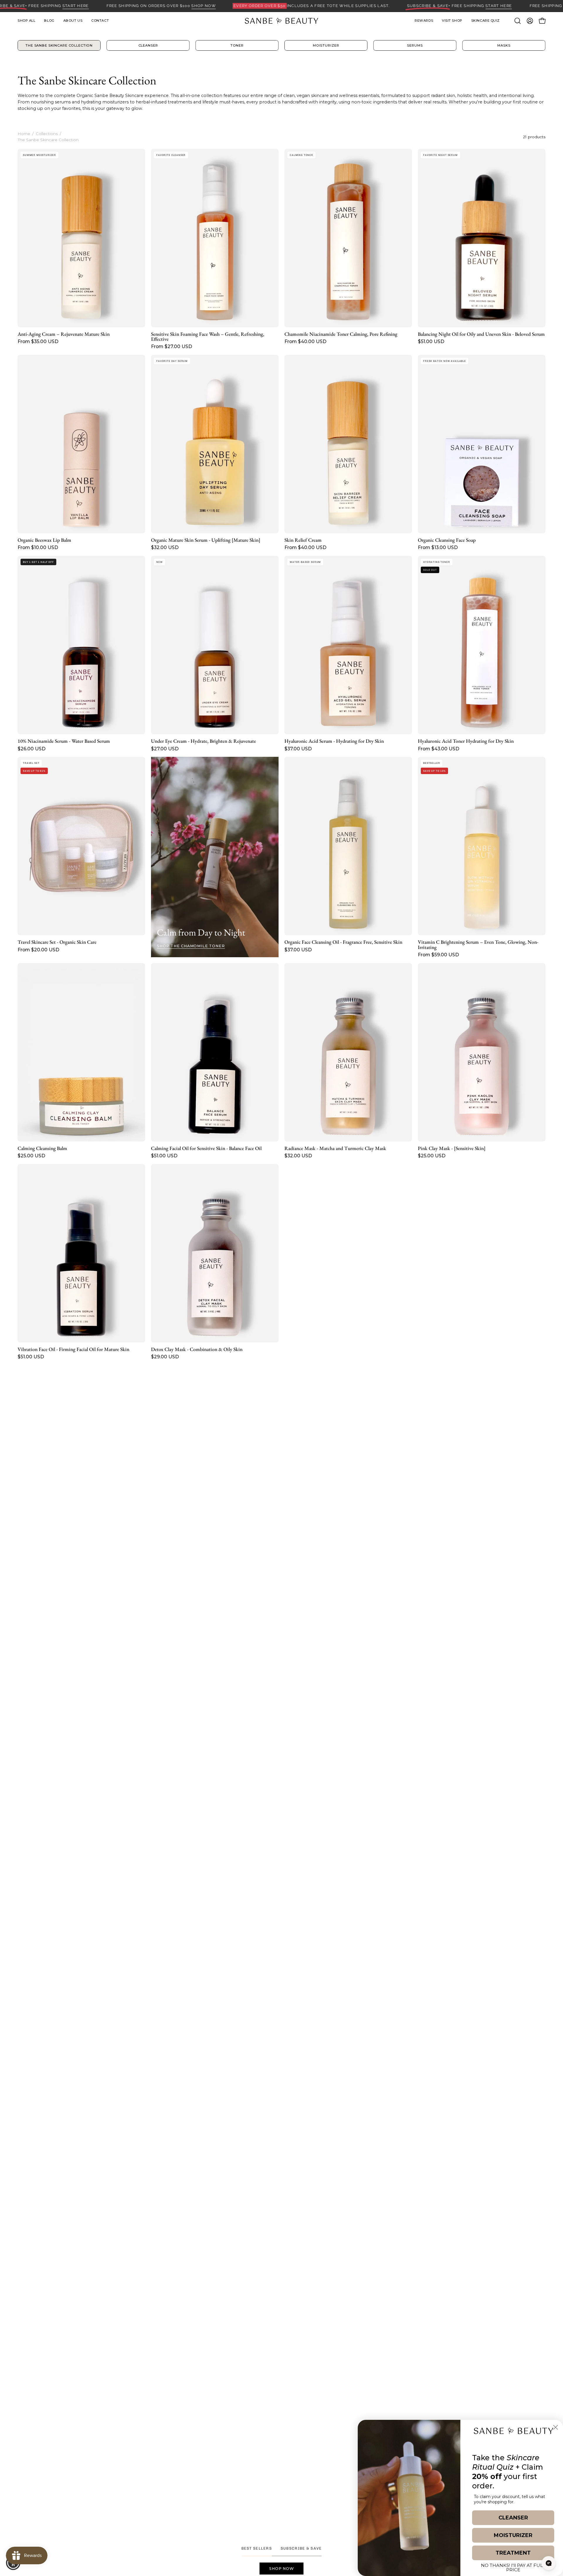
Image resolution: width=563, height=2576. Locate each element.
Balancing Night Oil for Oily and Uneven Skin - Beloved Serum (481, 334)
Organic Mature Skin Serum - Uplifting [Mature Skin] (206, 540)
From (38, 342)
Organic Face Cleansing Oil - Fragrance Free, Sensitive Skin (343, 942)
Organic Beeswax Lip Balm (44, 540)
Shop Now (282, 2569)
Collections (47, 134)
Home (24, 134)
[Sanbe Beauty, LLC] (281, 21)
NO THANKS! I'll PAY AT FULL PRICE (513, 2567)
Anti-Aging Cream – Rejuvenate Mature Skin (64, 334)
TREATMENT (513, 2553)
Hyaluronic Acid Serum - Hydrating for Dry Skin (334, 741)
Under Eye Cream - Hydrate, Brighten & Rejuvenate (204, 741)
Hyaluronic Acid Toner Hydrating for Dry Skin (466, 741)
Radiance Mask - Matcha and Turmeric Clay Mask (335, 1148)
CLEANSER (513, 2518)
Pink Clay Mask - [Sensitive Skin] (452, 1148)
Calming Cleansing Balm (42, 1148)
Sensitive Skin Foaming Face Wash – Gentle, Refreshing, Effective (208, 337)
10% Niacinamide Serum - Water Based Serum (64, 741)
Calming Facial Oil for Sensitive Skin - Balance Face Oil (206, 1148)
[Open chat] (549, 2563)
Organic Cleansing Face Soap (447, 540)
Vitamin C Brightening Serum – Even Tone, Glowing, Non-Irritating (478, 945)
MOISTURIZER (513, 2535)
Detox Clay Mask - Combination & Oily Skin (197, 1349)
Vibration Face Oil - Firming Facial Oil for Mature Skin (73, 1349)
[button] (452, 21)
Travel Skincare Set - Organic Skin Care (57, 942)
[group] (281, 45)
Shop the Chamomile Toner (191, 946)
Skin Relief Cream (303, 540)
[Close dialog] (556, 2427)
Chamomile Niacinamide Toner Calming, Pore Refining (341, 334)
